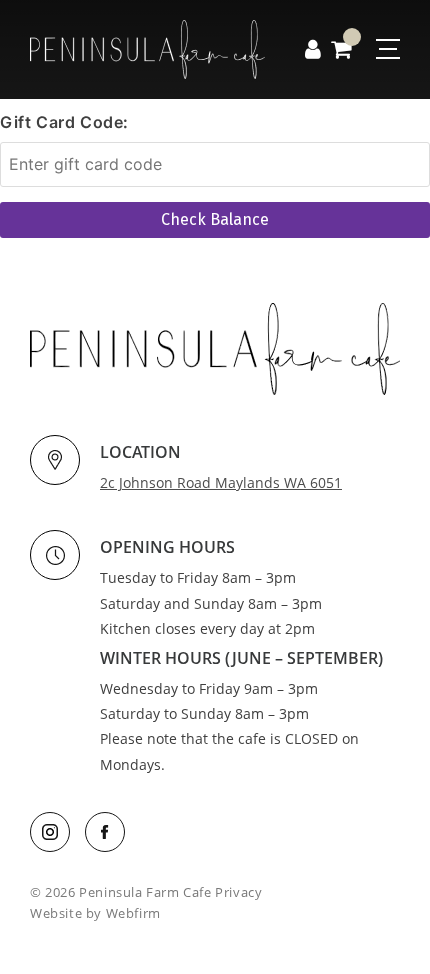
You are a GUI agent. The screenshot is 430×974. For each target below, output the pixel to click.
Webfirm (133, 913)
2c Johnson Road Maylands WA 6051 (221, 482)
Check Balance (215, 219)
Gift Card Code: (64, 122)
